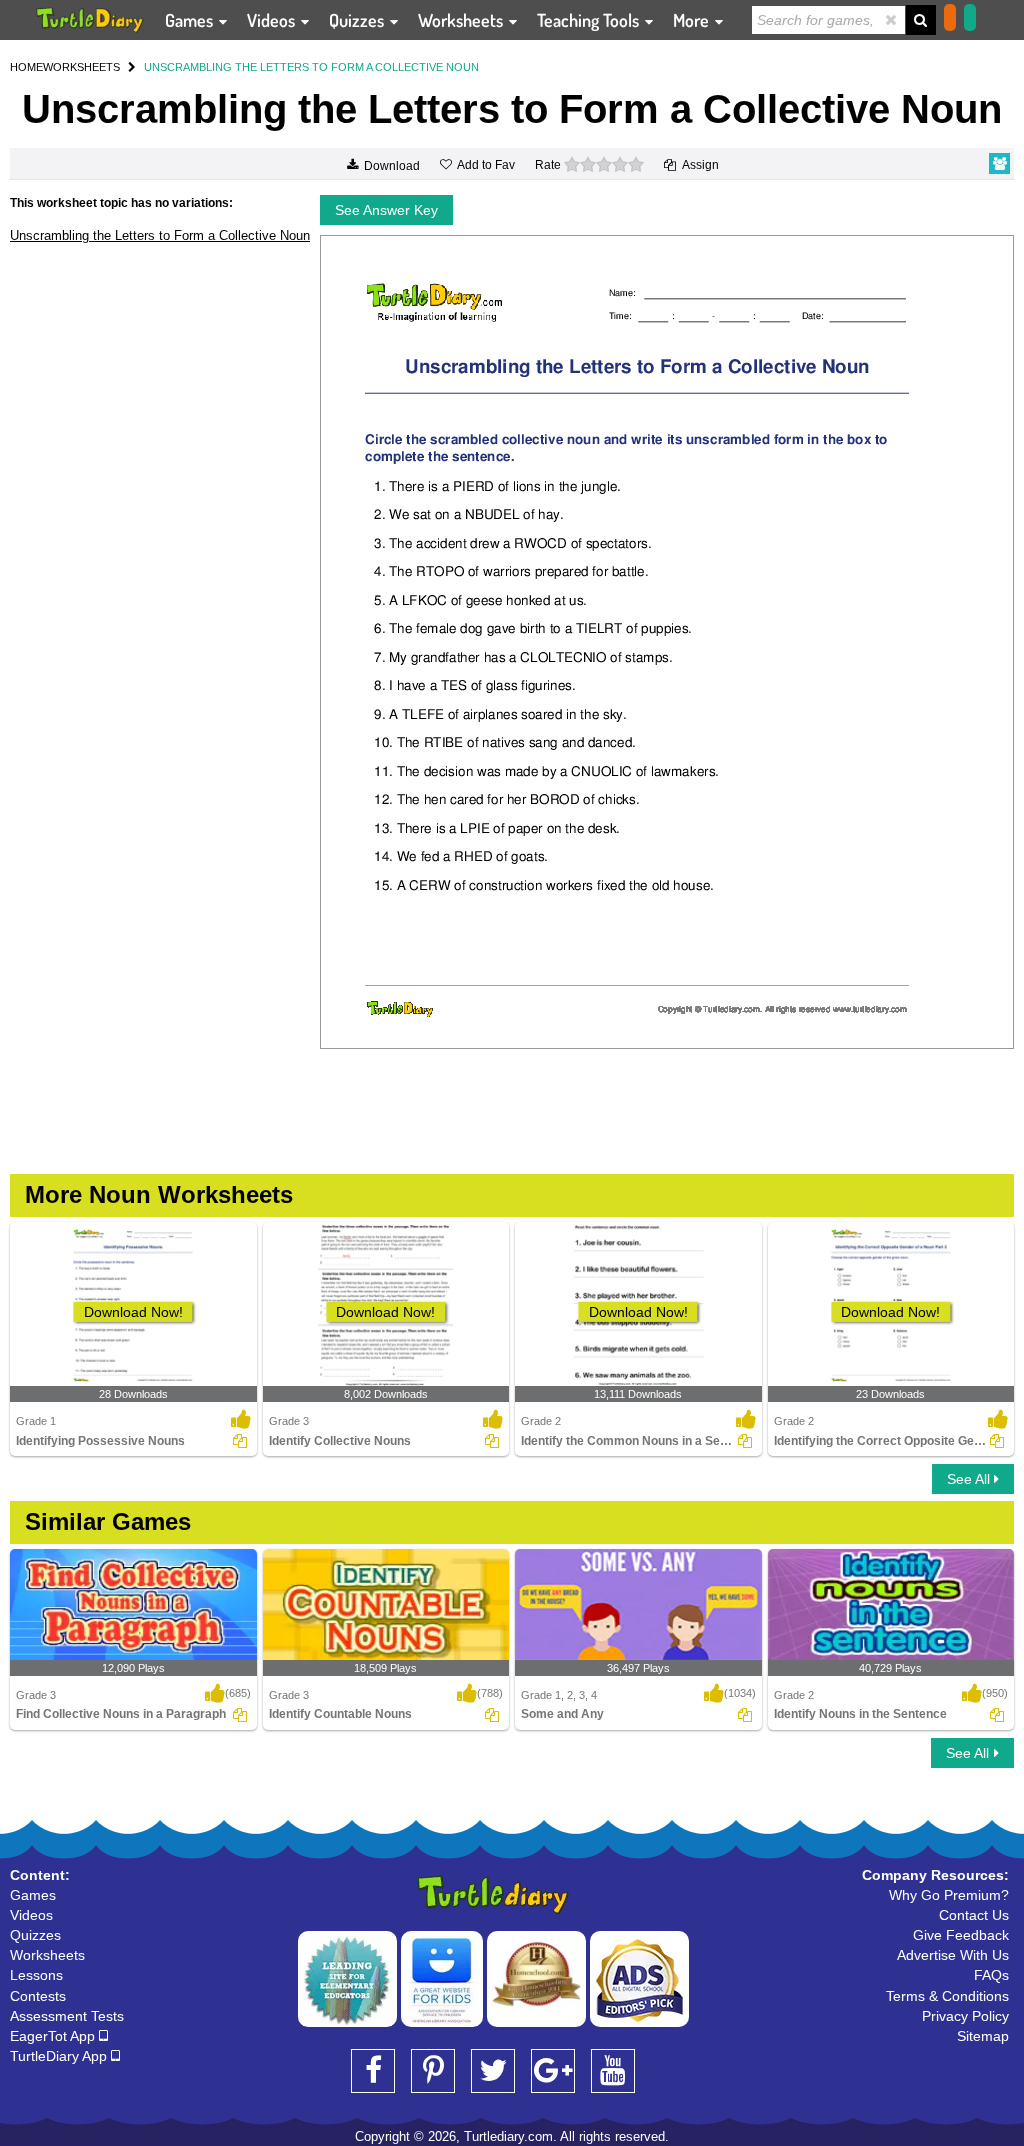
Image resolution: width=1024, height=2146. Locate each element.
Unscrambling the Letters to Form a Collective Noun (160, 235)
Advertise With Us (953, 1955)
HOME (26, 67)
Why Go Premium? (949, 1895)
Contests (38, 1996)
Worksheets (462, 20)
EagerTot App (54, 2036)
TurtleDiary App (60, 2056)
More (693, 20)
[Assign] (240, 1441)
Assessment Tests (67, 2016)
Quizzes (358, 20)
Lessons (36, 1975)
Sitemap (983, 2036)
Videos (273, 20)
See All (970, 1479)
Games (191, 20)
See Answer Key (386, 210)
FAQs (991, 1975)
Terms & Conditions (947, 1996)
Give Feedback (961, 1935)
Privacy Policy (965, 2016)
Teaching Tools (590, 20)
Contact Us (974, 1915)
